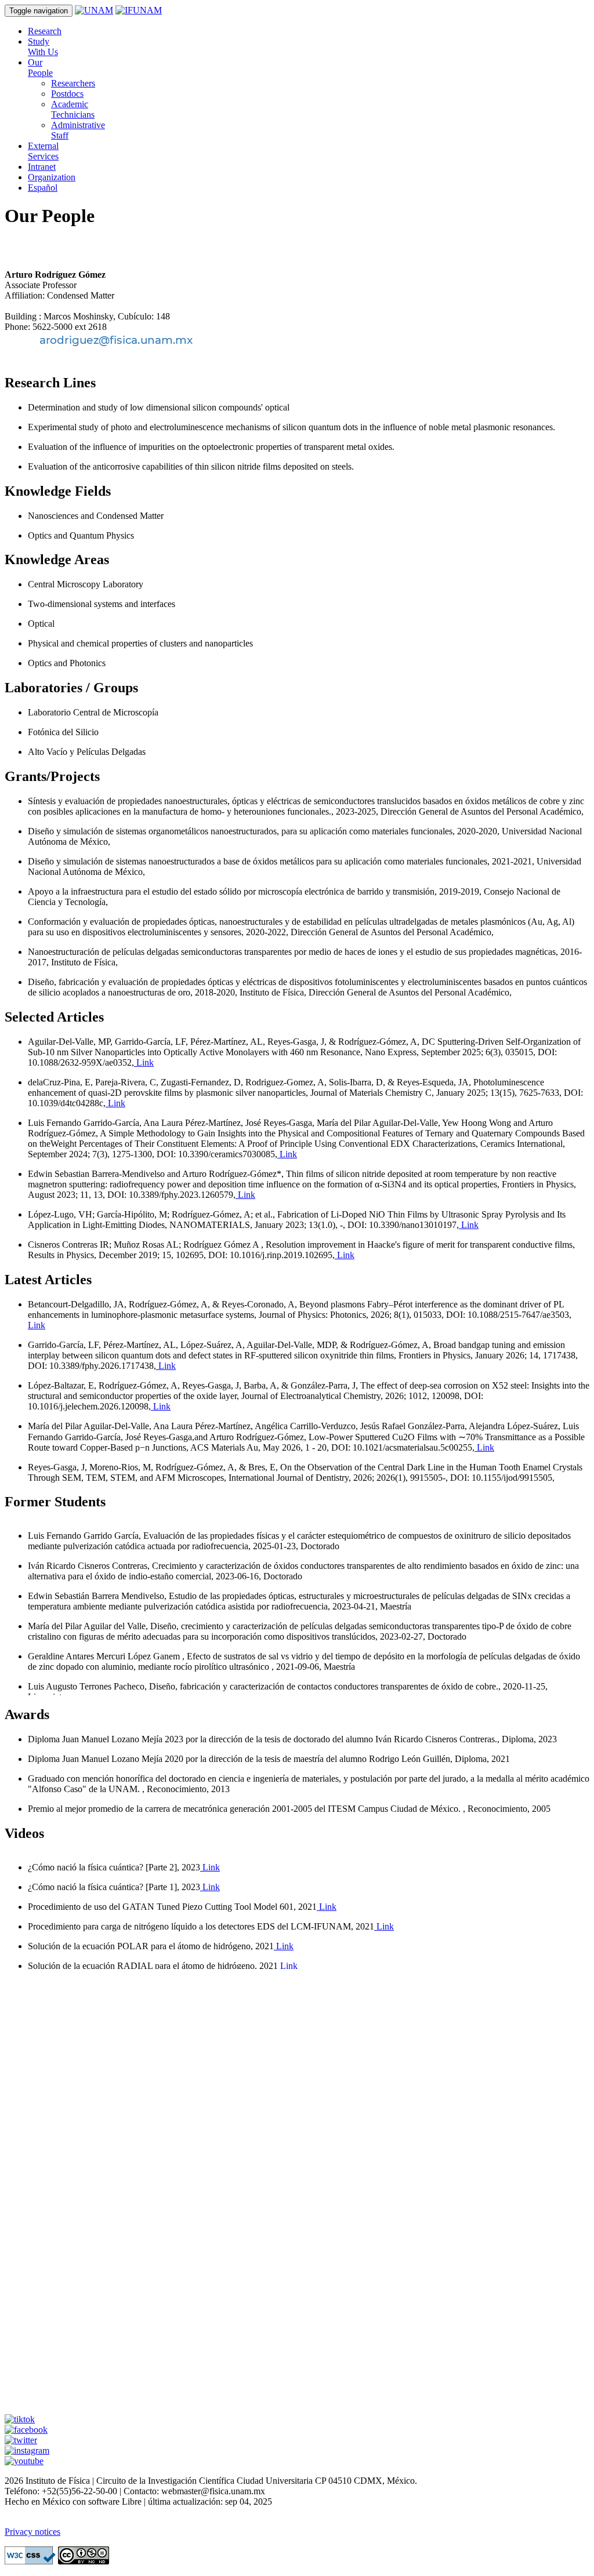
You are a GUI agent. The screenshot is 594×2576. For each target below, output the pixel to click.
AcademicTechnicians (73, 109)
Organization (52, 177)
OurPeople (40, 68)
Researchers (73, 83)
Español (43, 188)
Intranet (42, 167)
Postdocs (67, 94)
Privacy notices (32, 2532)
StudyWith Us (43, 47)
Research (45, 31)
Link (144, 1062)
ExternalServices (43, 151)
